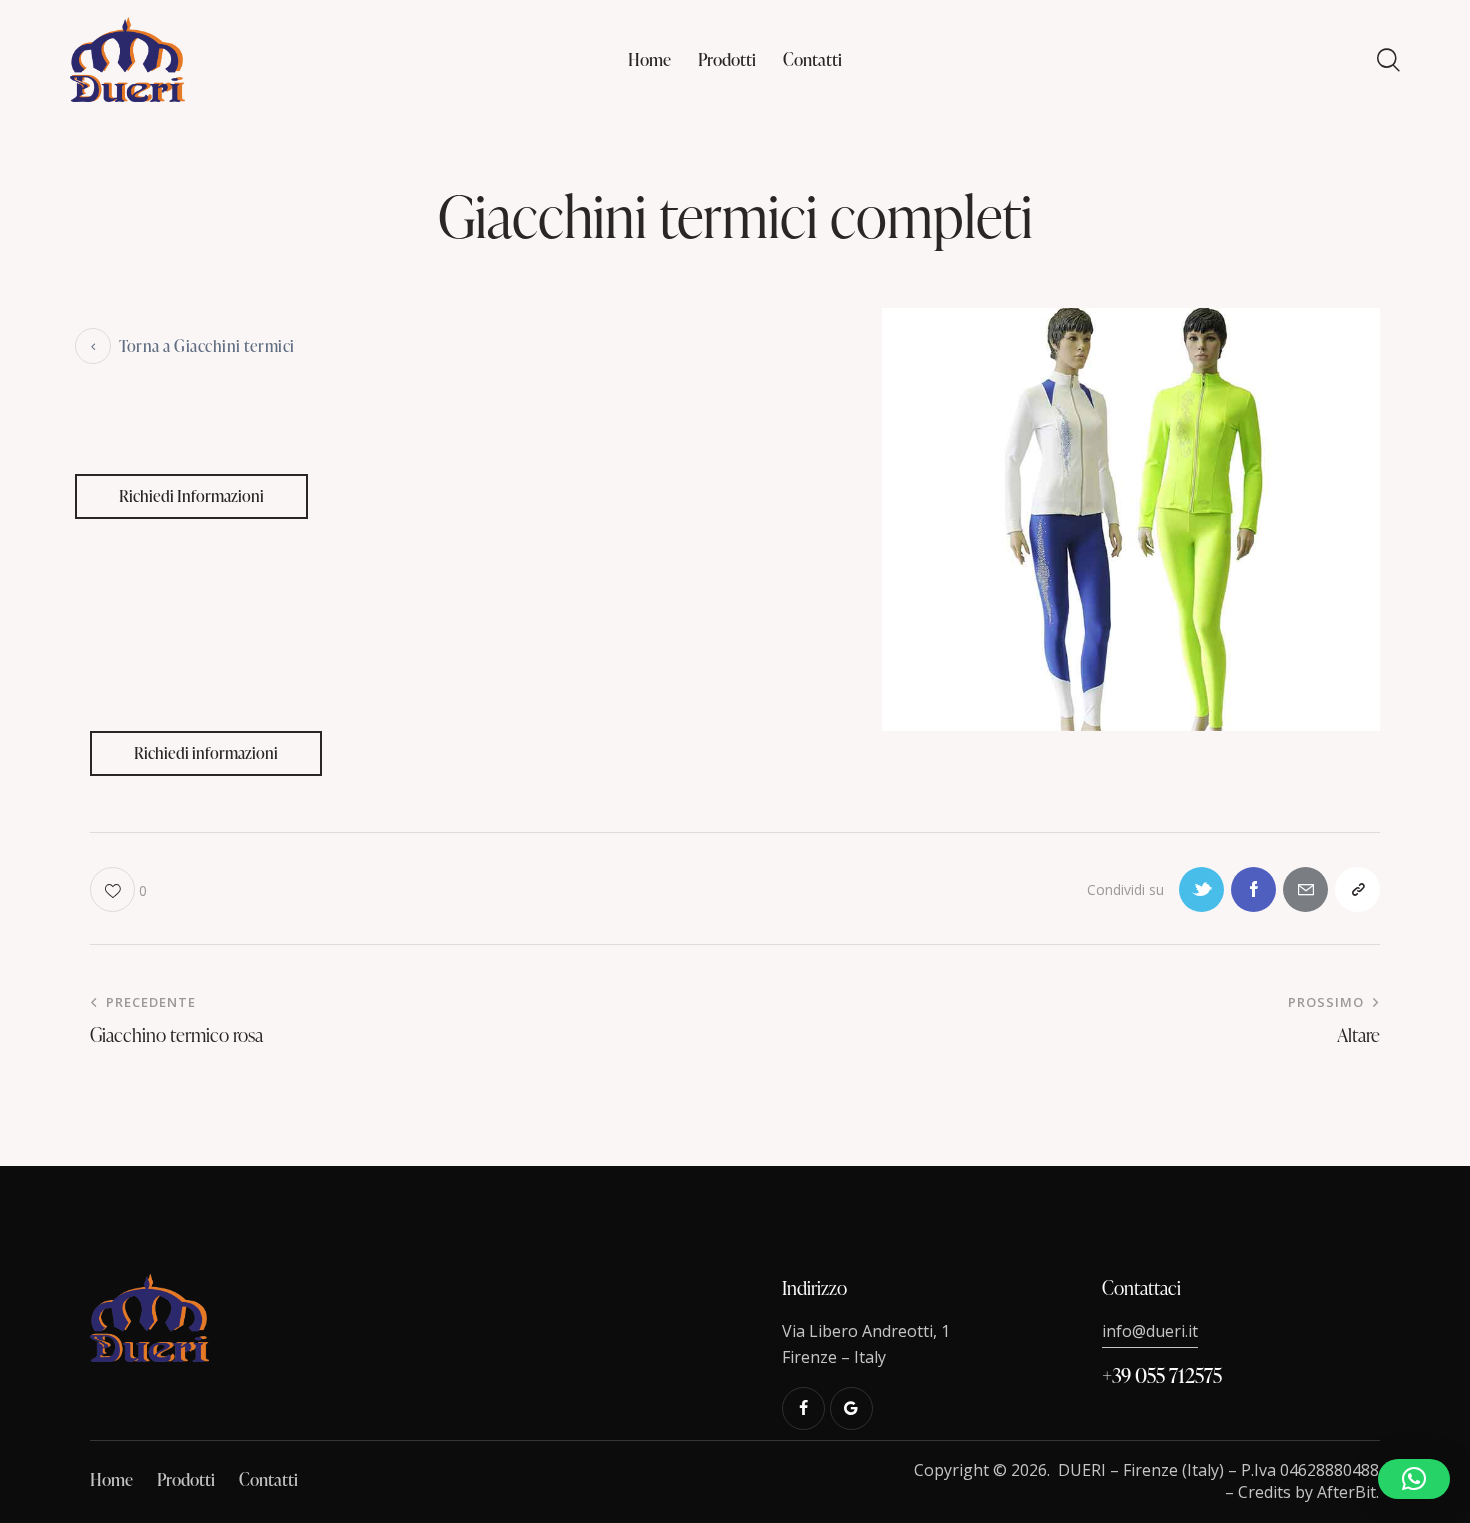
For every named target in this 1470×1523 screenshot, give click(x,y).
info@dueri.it (1150, 1331)
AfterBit (1346, 1492)
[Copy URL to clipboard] (1357, 889)
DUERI (1082, 1470)
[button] (1414, 1479)
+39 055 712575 (1162, 1375)
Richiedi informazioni (206, 753)
